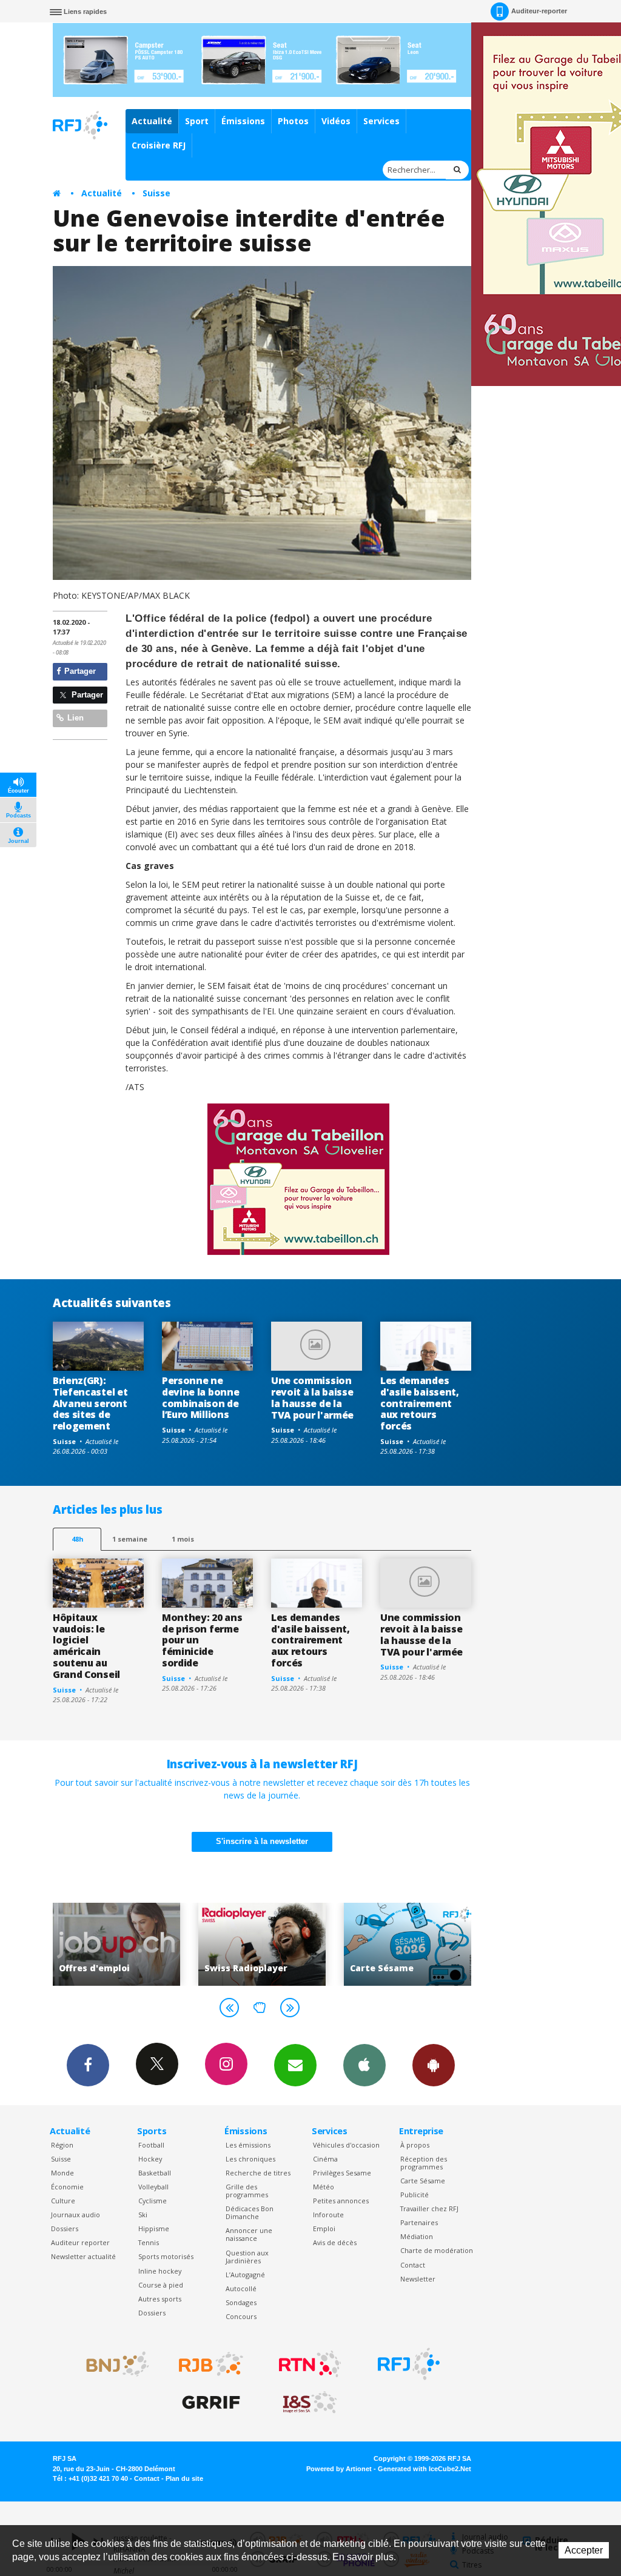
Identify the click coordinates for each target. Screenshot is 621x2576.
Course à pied (161, 2285)
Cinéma (325, 2159)
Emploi (324, 2228)
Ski (143, 2215)
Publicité (415, 2195)
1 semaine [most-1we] (130, 1539)
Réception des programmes (424, 2163)
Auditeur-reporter (539, 11)
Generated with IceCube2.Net (425, 2469)
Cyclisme (153, 2201)
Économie (67, 2187)
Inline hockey (160, 2271)
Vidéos (336, 121)
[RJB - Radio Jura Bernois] (211, 2364)
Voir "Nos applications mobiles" (447, 1944)
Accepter (584, 2550)
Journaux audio (76, 2215)
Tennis (149, 2242)
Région (62, 2145)
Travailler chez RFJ (429, 2208)
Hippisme (154, 2228)
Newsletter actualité (83, 2256)
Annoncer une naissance (249, 2234)
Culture (63, 2201)
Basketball (155, 2173)
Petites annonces (341, 2201)
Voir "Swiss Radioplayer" (156, 1944)
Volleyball (153, 2187)
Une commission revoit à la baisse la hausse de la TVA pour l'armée (312, 1398)
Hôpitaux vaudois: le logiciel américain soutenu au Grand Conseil (86, 1646)
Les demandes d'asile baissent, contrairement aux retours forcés (420, 1403)
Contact (413, 2265)
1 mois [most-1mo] (183, 1539)
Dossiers (65, 2228)
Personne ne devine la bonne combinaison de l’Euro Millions (200, 1398)
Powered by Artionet (339, 2469)
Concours (241, 2316)
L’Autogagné (245, 2275)
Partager (79, 671)
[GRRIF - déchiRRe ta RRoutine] (211, 2403)
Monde (62, 2173)
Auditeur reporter (80, 2242)
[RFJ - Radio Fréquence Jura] (409, 2364)
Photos (293, 121)
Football (151, 2145)
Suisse (156, 193)
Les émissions (248, 2145)
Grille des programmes (247, 2191)
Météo (324, 2187)
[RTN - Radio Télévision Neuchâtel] (310, 2364)
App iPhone (364, 2065)
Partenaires (419, 2222)
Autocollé (241, 2288)
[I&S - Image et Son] (310, 2403)
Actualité (152, 121)
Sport (197, 121)
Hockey (150, 2159)
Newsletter (418, 2279)
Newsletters (295, 2065)
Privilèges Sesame (342, 2173)
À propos (415, 2145)
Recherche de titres (258, 2173)
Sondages (241, 2302)
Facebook (88, 2065)
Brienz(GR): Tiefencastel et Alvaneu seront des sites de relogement (90, 1403)
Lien (74, 718)
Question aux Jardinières (247, 2257)
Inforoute (328, 2215)
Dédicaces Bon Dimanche (250, 2212)
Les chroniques (250, 2159)
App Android (434, 2065)
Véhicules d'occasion (346, 2145)
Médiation (417, 2236)
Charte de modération (437, 2250)
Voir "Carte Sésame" (301, 1944)
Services (381, 121)
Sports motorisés (166, 2256)
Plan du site (184, 2478)
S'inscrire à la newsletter (262, 1841)
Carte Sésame (423, 2181)
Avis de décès (335, 2242)
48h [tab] (77, 1539)
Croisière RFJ (159, 145)
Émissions (243, 121)
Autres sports (160, 2299)
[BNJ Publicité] (112, 2364)
